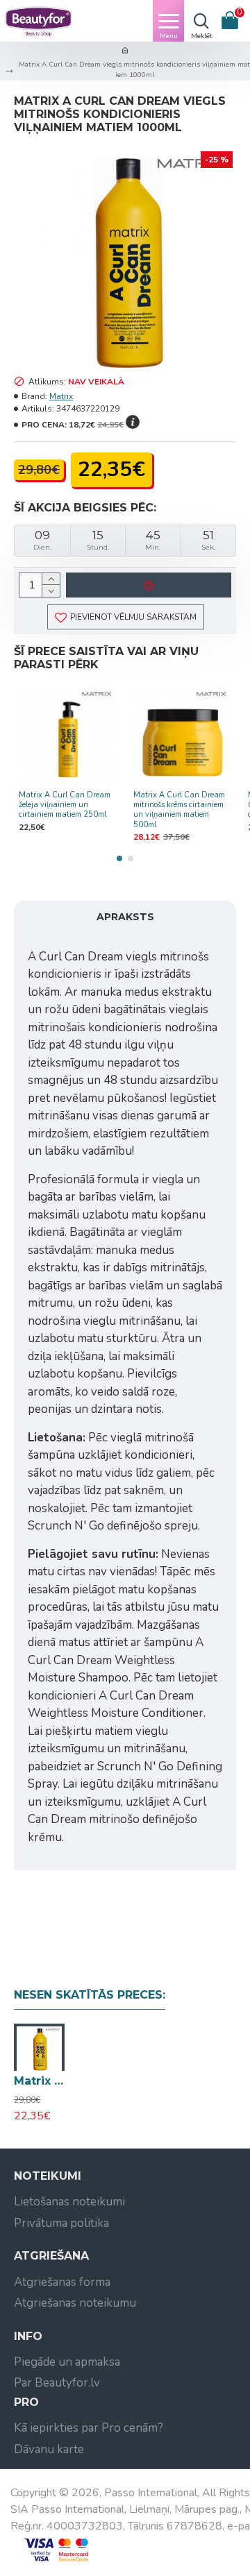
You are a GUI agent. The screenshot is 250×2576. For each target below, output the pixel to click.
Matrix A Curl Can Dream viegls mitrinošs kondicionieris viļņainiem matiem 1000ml (39, 2081)
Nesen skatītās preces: (90, 1995)
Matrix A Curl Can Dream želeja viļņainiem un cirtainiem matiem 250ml (65, 805)
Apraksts (125, 917)
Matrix (61, 396)
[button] (119, 858)
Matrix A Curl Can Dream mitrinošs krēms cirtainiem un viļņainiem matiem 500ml (179, 810)
